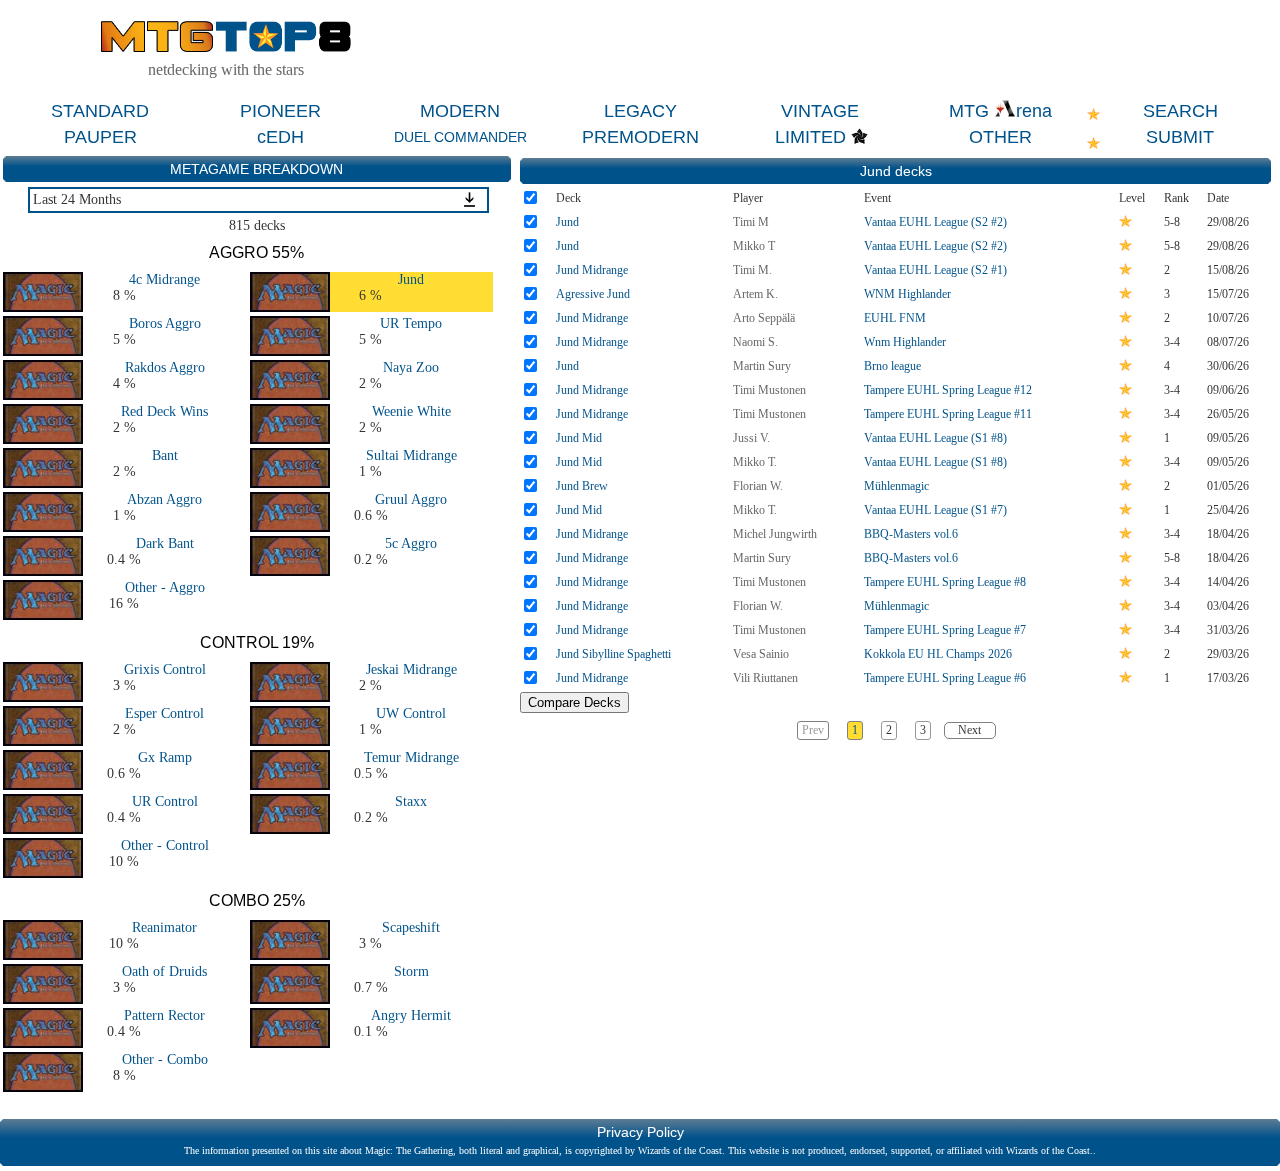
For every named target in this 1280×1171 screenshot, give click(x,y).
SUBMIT (1180, 137)
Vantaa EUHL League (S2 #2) (935, 222)
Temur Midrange (411, 757)
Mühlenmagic (896, 486)
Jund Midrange (592, 270)
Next (969, 730)
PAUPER (100, 137)
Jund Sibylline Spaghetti (613, 654)
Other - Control (165, 845)
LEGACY (640, 111)
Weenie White (411, 411)
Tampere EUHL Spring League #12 (948, 390)
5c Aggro (411, 543)
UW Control (411, 713)
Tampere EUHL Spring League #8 (945, 582)
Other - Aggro (165, 587)
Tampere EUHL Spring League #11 (948, 414)
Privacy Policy (640, 1132)
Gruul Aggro (411, 499)
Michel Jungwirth (775, 534)
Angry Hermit (411, 1015)
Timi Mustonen (769, 390)
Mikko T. (755, 462)
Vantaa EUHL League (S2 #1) (935, 270)
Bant (165, 455)
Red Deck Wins (164, 411)
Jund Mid (579, 438)
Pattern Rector (164, 1015)
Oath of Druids (164, 971)
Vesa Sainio (761, 654)
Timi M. (752, 270)
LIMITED (810, 137)
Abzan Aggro (164, 499)
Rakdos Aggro (165, 367)
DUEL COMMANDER (460, 137)
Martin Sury (762, 366)
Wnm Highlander (905, 342)
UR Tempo (411, 323)
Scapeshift (411, 927)
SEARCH (1180, 111)
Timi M (751, 222)
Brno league (892, 366)
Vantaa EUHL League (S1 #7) (935, 510)
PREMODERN (640, 137)
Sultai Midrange (411, 455)
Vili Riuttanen (765, 678)
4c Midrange (164, 279)
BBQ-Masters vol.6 (911, 534)
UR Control (165, 801)
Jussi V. (751, 438)
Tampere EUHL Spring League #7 (945, 630)
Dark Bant (165, 543)
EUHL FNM (895, 318)
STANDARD (100, 111)
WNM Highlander (907, 294)
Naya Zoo (411, 367)
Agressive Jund (593, 294)
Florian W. (758, 486)
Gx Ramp (165, 757)
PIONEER (280, 111)
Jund (411, 279)
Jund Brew (582, 486)
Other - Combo (165, 1059)
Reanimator (164, 927)
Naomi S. (755, 342)
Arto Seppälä (764, 318)
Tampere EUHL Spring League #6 (945, 678)
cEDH (280, 137)
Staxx (411, 801)
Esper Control (164, 713)
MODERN (460, 111)
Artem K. (755, 294)
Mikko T (754, 246)
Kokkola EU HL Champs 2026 (938, 654)
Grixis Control (165, 669)
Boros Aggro (165, 323)
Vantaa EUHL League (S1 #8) (935, 438)
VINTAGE (820, 111)
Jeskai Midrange (411, 669)
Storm (411, 971)
